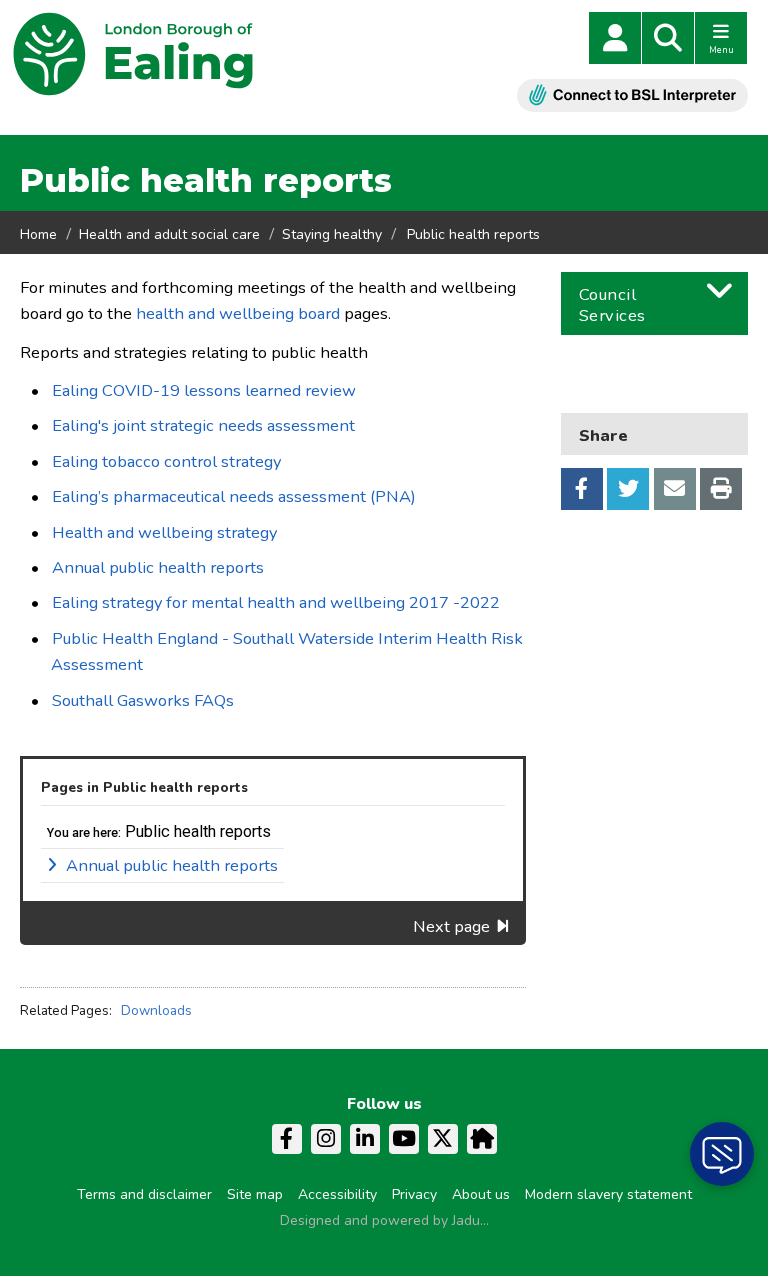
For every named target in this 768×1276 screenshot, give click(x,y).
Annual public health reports (158, 567)
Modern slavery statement (608, 1194)
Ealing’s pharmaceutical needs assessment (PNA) (234, 496)
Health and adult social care (169, 234)
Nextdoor (482, 1139)
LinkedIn (365, 1139)
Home (38, 234)
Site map (255, 1194)
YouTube (404, 1139)
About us (481, 1194)
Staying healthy (332, 234)
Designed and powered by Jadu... (384, 1220)
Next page (451, 926)
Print (721, 489)
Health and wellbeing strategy (164, 532)
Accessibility (337, 1194)
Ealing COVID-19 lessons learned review (204, 390)
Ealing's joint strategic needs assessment (203, 425)
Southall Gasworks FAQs (143, 700)
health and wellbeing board (238, 313)
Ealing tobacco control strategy (166, 461)
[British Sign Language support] (632, 95)
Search (668, 38)
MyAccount (615, 38)
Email (675, 489)
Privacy (414, 1194)
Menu (721, 50)
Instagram (326, 1139)
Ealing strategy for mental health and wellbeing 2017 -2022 (276, 602)
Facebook (582, 489)
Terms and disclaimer (144, 1194)
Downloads (156, 1010)
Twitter (628, 489)
